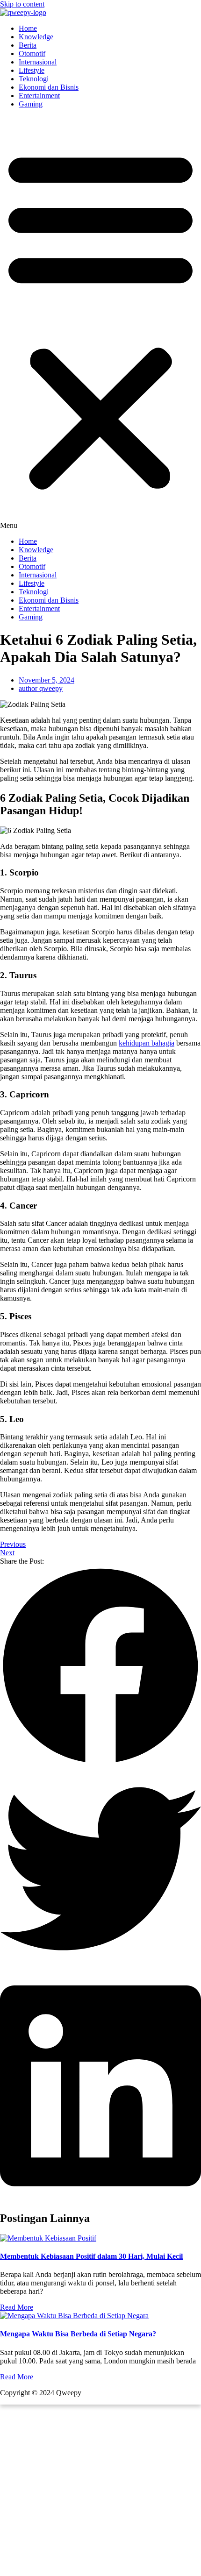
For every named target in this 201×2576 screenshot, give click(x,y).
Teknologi (34, 79)
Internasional (38, 62)
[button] (100, 323)
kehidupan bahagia (147, 1043)
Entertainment (39, 96)
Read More (17, 2307)
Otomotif (32, 53)
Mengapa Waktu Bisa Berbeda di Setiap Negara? (78, 2334)
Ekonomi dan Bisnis (49, 87)
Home (28, 28)
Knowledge (36, 37)
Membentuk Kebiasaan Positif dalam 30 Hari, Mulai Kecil (91, 2256)
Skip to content (22, 4)
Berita (28, 45)
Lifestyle (32, 70)
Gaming (31, 104)
